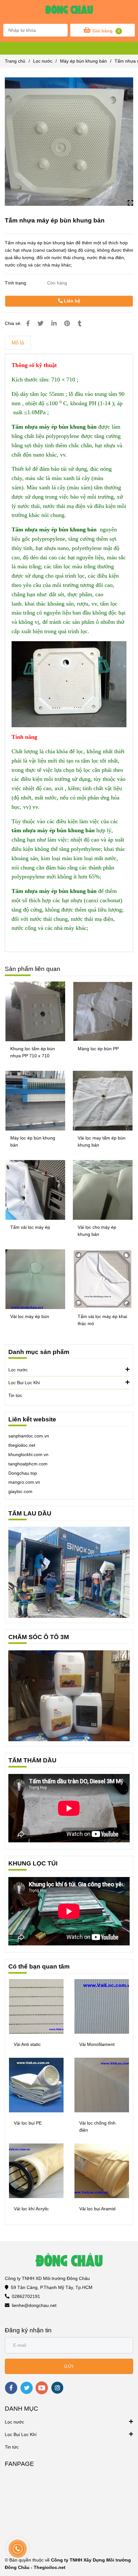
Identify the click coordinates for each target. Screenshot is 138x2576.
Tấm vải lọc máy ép (30, 1227)
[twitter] (26, 2388)
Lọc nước (43, 61)
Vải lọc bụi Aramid (97, 2209)
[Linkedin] (54, 323)
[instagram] (57, 2388)
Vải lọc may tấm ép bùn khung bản (102, 1141)
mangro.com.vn (24, 1482)
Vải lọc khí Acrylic (31, 2209)
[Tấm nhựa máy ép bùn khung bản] (69, 11)
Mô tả (18, 343)
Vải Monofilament (97, 2044)
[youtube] (42, 2388)
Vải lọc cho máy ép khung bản (97, 1231)
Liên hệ (71, 301)
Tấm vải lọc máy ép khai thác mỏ (102, 1320)
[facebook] (11, 2388)
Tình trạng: (17, 283)
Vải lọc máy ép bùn (30, 1316)
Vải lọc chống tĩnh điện (97, 2126)
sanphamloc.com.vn (29, 1436)
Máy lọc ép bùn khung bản (33, 1141)
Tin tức (15, 1395)
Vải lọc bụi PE (28, 2123)
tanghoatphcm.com (28, 1464)
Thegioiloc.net (50, 2567)
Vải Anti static (27, 2044)
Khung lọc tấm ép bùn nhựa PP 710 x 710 (33, 1052)
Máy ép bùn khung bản (83, 61)
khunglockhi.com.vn (28, 1454)
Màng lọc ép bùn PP (98, 1049)
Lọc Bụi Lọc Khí (24, 1383)
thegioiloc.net (22, 1445)
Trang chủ (15, 61)
